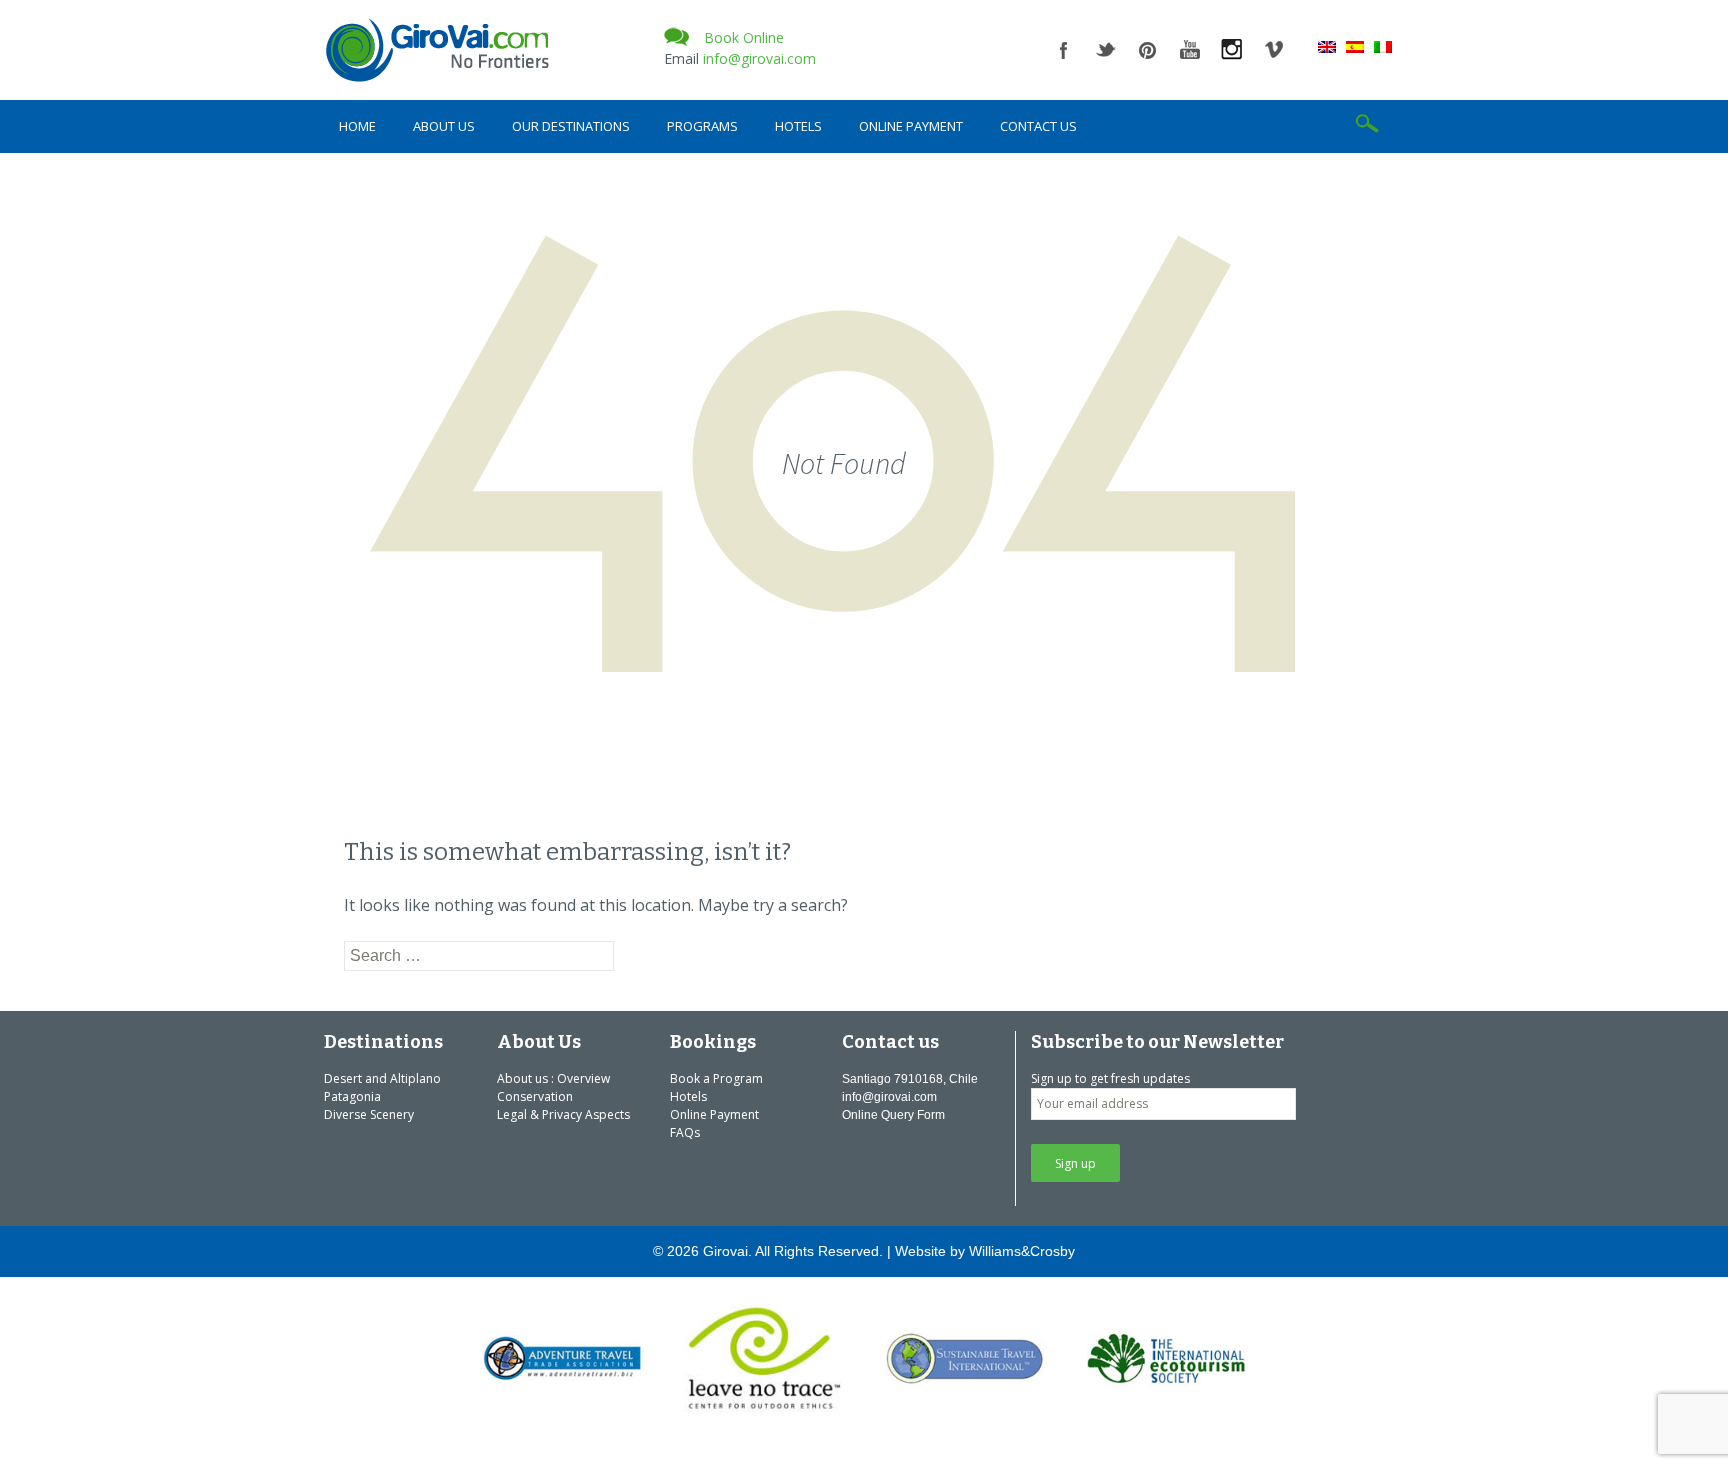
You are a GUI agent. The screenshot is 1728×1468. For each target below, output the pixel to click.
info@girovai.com (759, 58)
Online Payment (911, 126)
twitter (1106, 50)
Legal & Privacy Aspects (563, 1114)
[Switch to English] (1327, 46)
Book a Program (716, 1078)
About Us (444, 126)
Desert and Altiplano (382, 1078)
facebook (1064, 50)
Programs (702, 126)
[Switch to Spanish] (1355, 46)
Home (357, 126)
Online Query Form (893, 1115)
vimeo (1274, 50)
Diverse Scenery (369, 1114)
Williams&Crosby (1022, 1251)
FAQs (685, 1132)
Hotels (798, 126)
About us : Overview (553, 1078)
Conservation (535, 1096)
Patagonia (352, 1096)
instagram (1232, 50)
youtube (1190, 50)
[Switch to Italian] (1383, 46)
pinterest (1148, 50)
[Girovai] (484, 50)
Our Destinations (571, 126)
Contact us (1038, 126)
